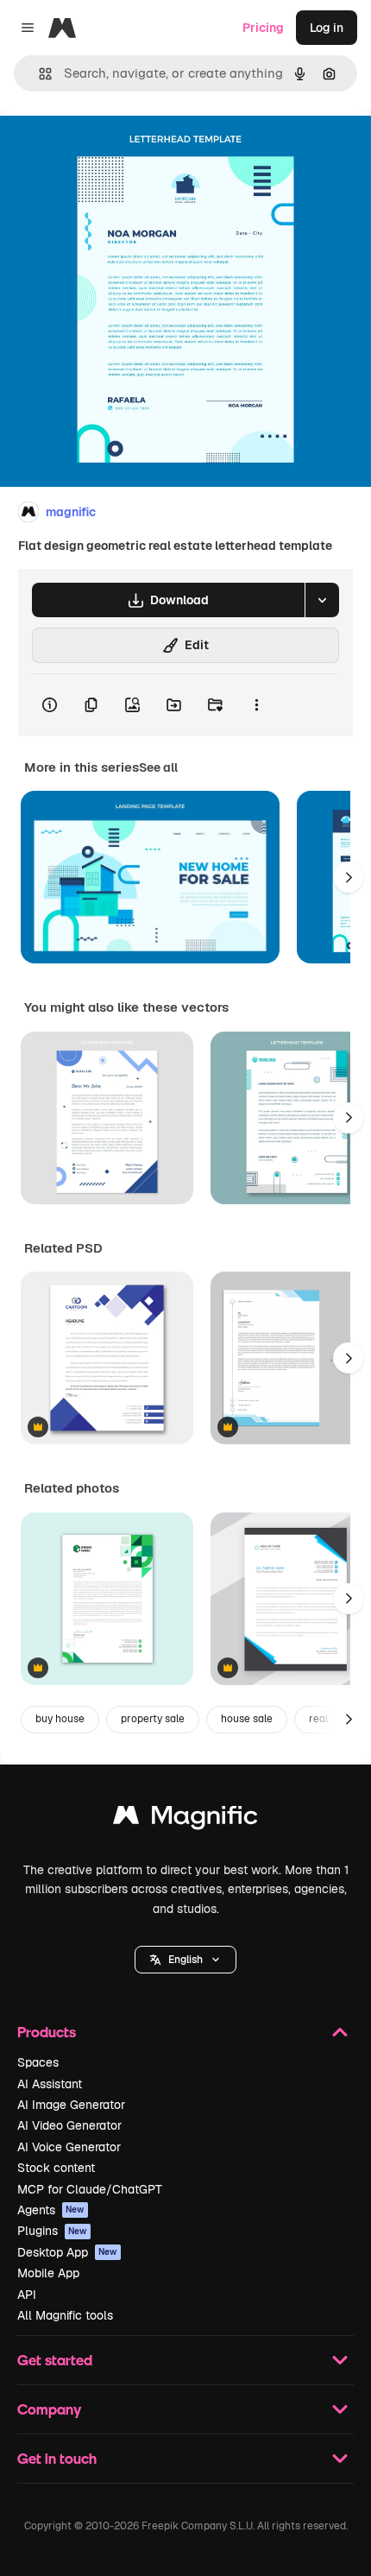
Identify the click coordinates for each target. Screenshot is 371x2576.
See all (158, 767)
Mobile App (48, 2273)
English (185, 1960)
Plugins (52, 2231)
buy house (60, 1719)
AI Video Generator (69, 2125)
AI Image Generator (71, 2105)
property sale (153, 1719)
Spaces (38, 2062)
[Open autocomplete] (38, 74)
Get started (55, 2360)
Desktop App (67, 2252)
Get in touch (57, 2458)
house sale (247, 1719)
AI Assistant (50, 2084)
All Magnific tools (65, 2315)
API (27, 2295)
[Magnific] (185, 1819)
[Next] (349, 877)
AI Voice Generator (69, 2147)
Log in (327, 28)
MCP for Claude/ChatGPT (90, 2189)
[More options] (256, 705)
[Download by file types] (322, 600)
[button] (185, 1960)
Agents (51, 2210)
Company (49, 2409)
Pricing (263, 28)
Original (110, 148)
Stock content (56, 2168)
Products (47, 2032)
